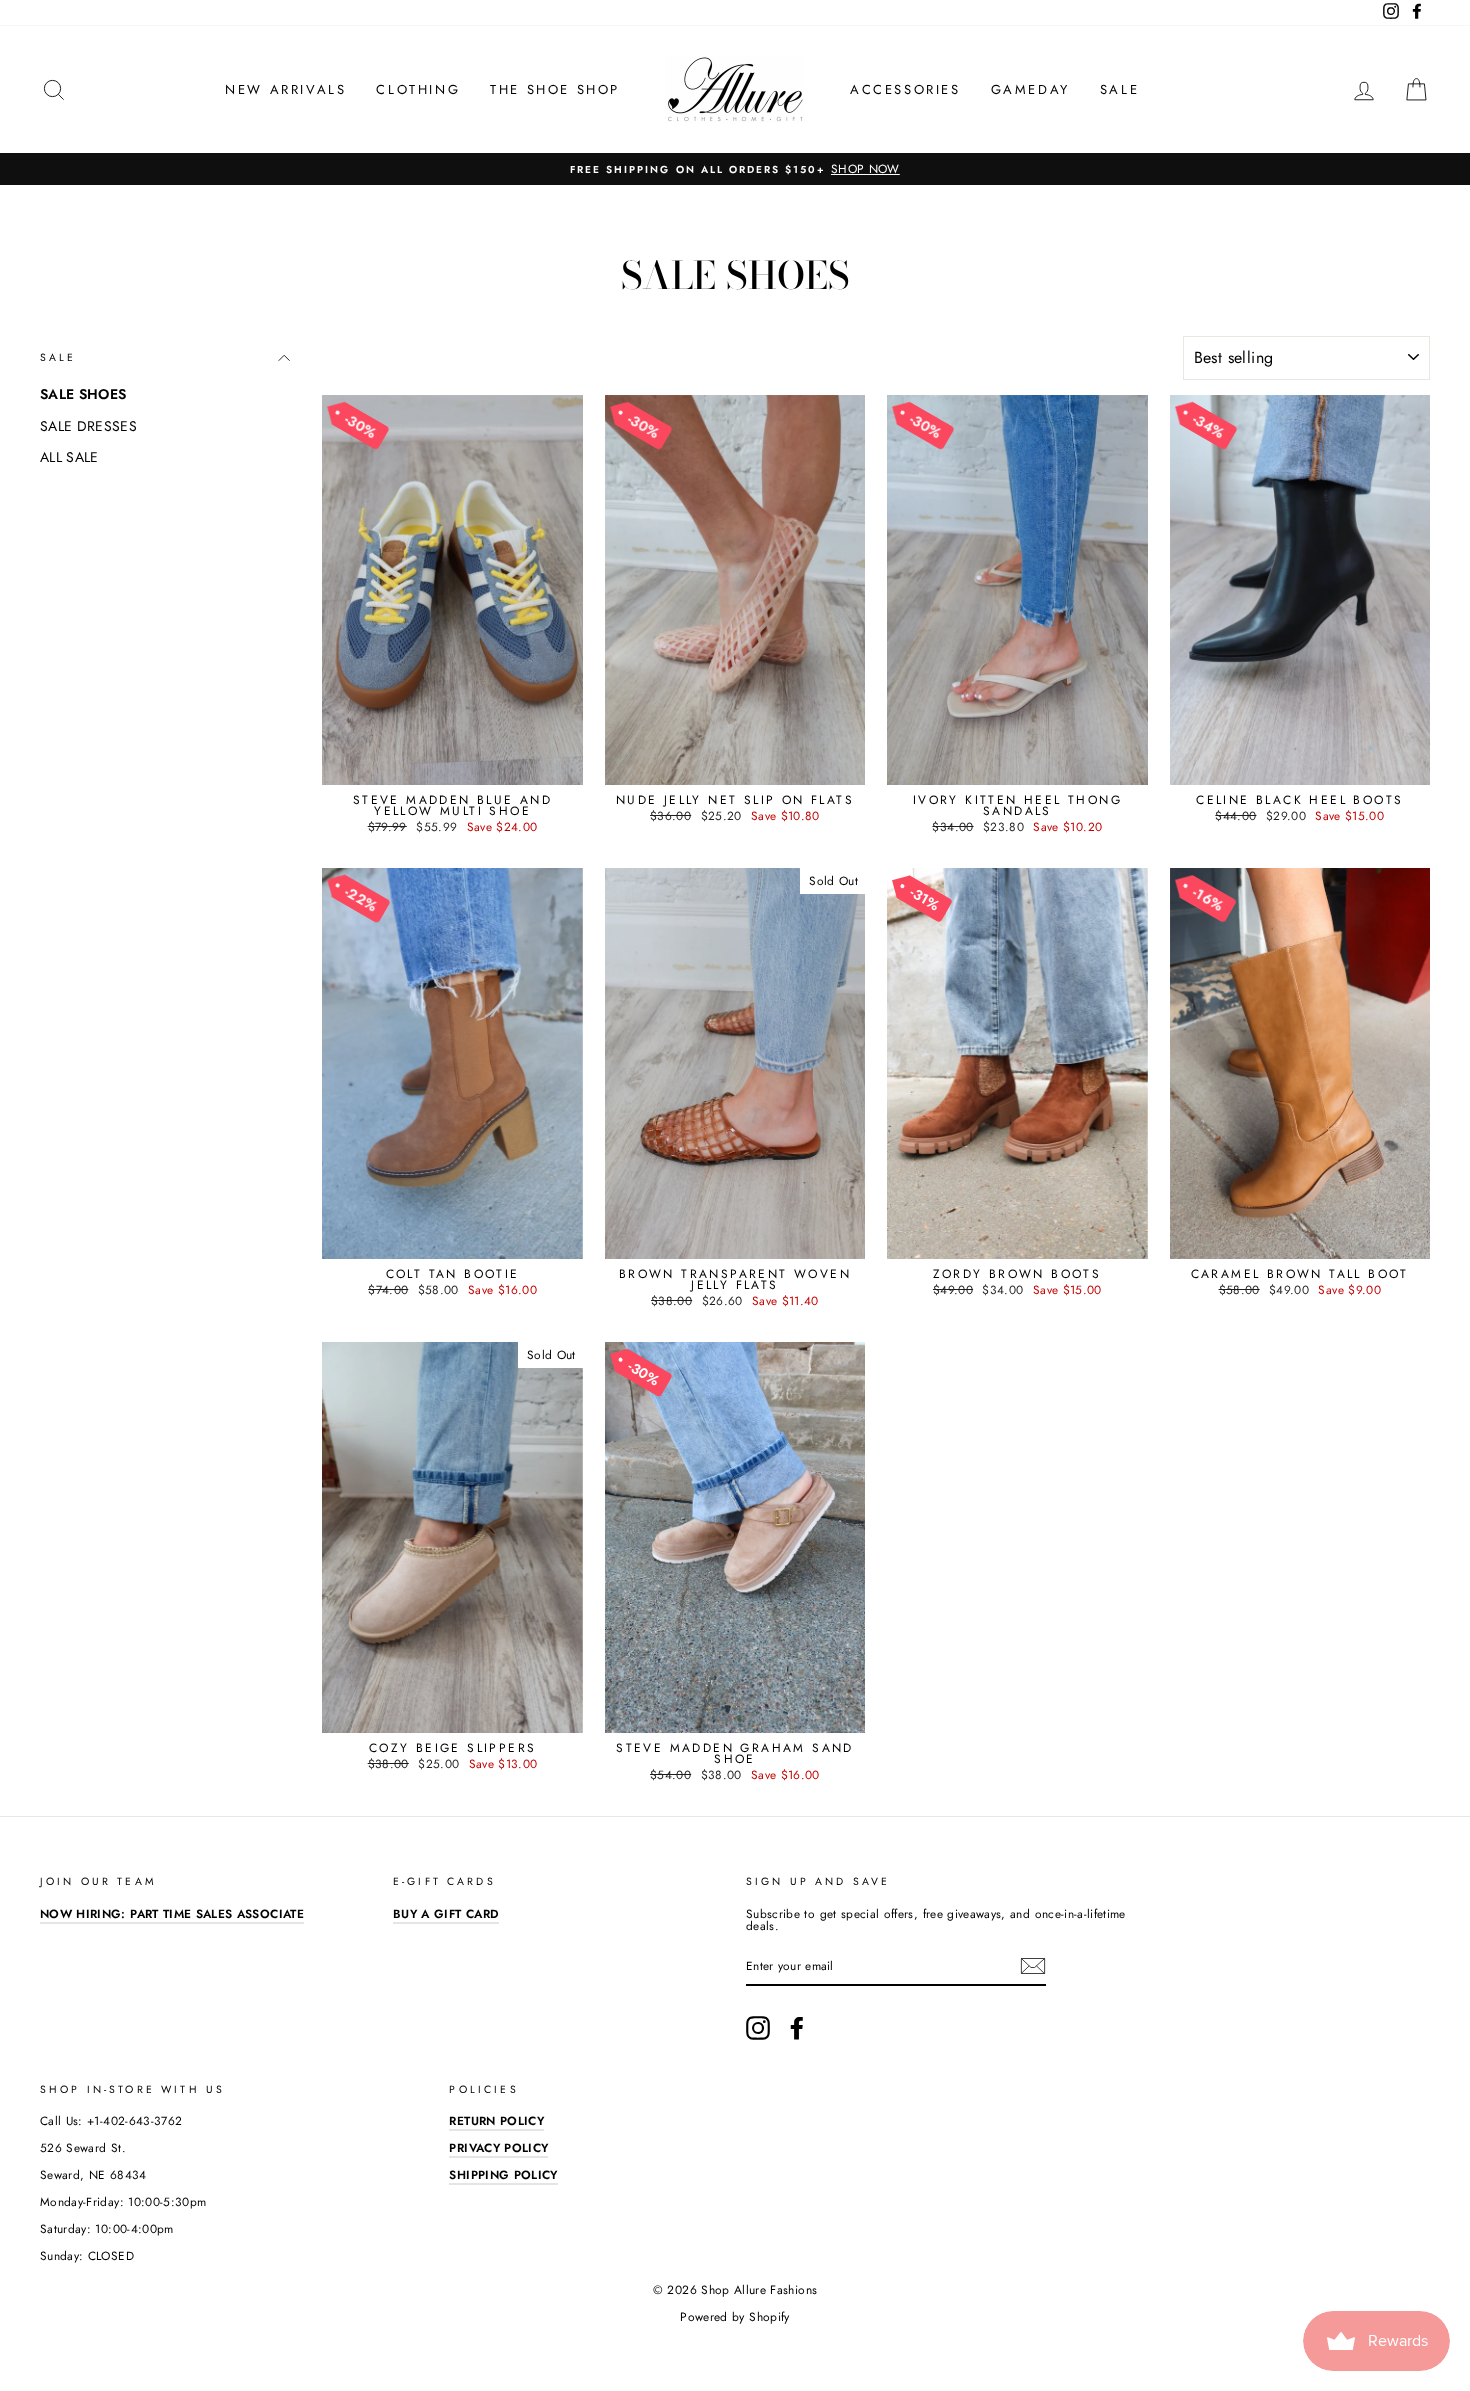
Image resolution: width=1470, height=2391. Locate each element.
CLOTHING (418, 89)
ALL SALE (69, 457)
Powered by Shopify (734, 2317)
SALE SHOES (83, 394)
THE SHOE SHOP (555, 89)
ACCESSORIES (905, 89)
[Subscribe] (1033, 1966)
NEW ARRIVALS (285, 89)
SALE (1119, 89)
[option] (735, 169)
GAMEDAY (1030, 89)
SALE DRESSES (88, 426)
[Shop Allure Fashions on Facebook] (797, 2028)
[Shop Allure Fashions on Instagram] (758, 2028)
